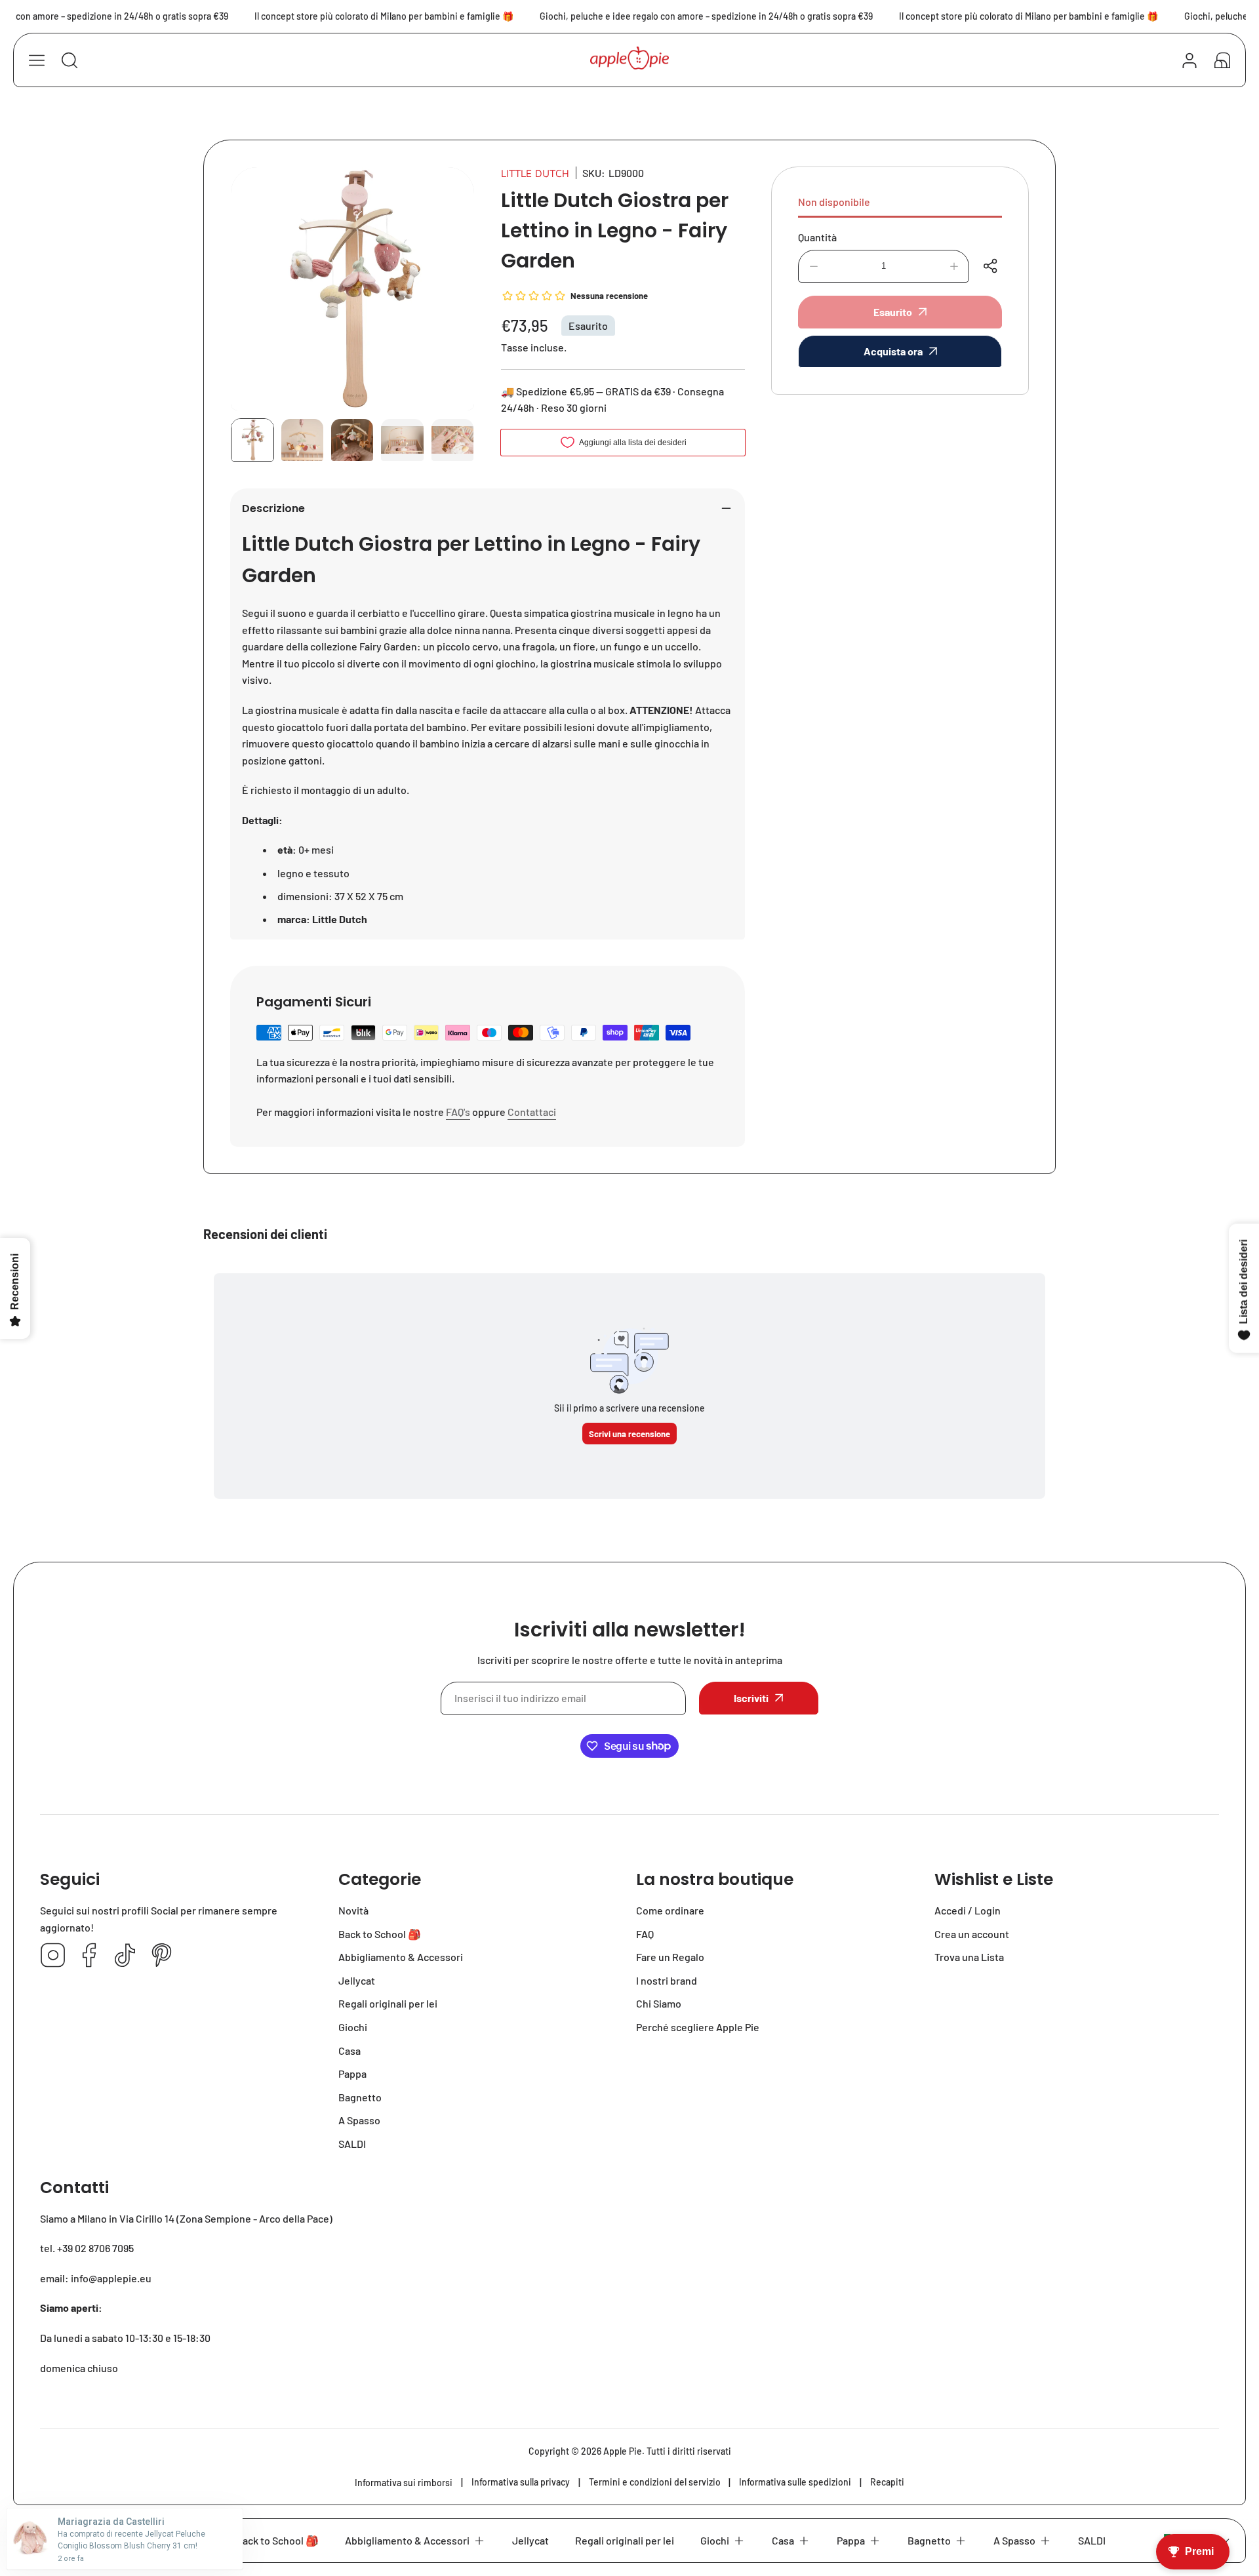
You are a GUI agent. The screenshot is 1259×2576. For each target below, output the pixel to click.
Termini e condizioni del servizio (655, 2482)
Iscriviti (751, 1698)
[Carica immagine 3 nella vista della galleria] (352, 440)
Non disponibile (834, 202)
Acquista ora (893, 351)
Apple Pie (623, 2451)
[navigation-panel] (37, 60)
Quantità (817, 237)
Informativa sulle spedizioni (795, 2482)
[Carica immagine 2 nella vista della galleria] (302, 440)
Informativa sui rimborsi (404, 2483)
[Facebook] (89, 1956)
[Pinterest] (161, 1956)
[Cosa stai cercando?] (70, 60)
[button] (1222, 60)
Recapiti (887, 2482)
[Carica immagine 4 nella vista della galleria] (402, 440)
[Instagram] (53, 1956)
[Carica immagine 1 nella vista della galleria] (252, 440)
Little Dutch (535, 173)
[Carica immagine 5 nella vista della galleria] (452, 440)
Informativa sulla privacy (521, 2482)
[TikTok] (125, 1956)
